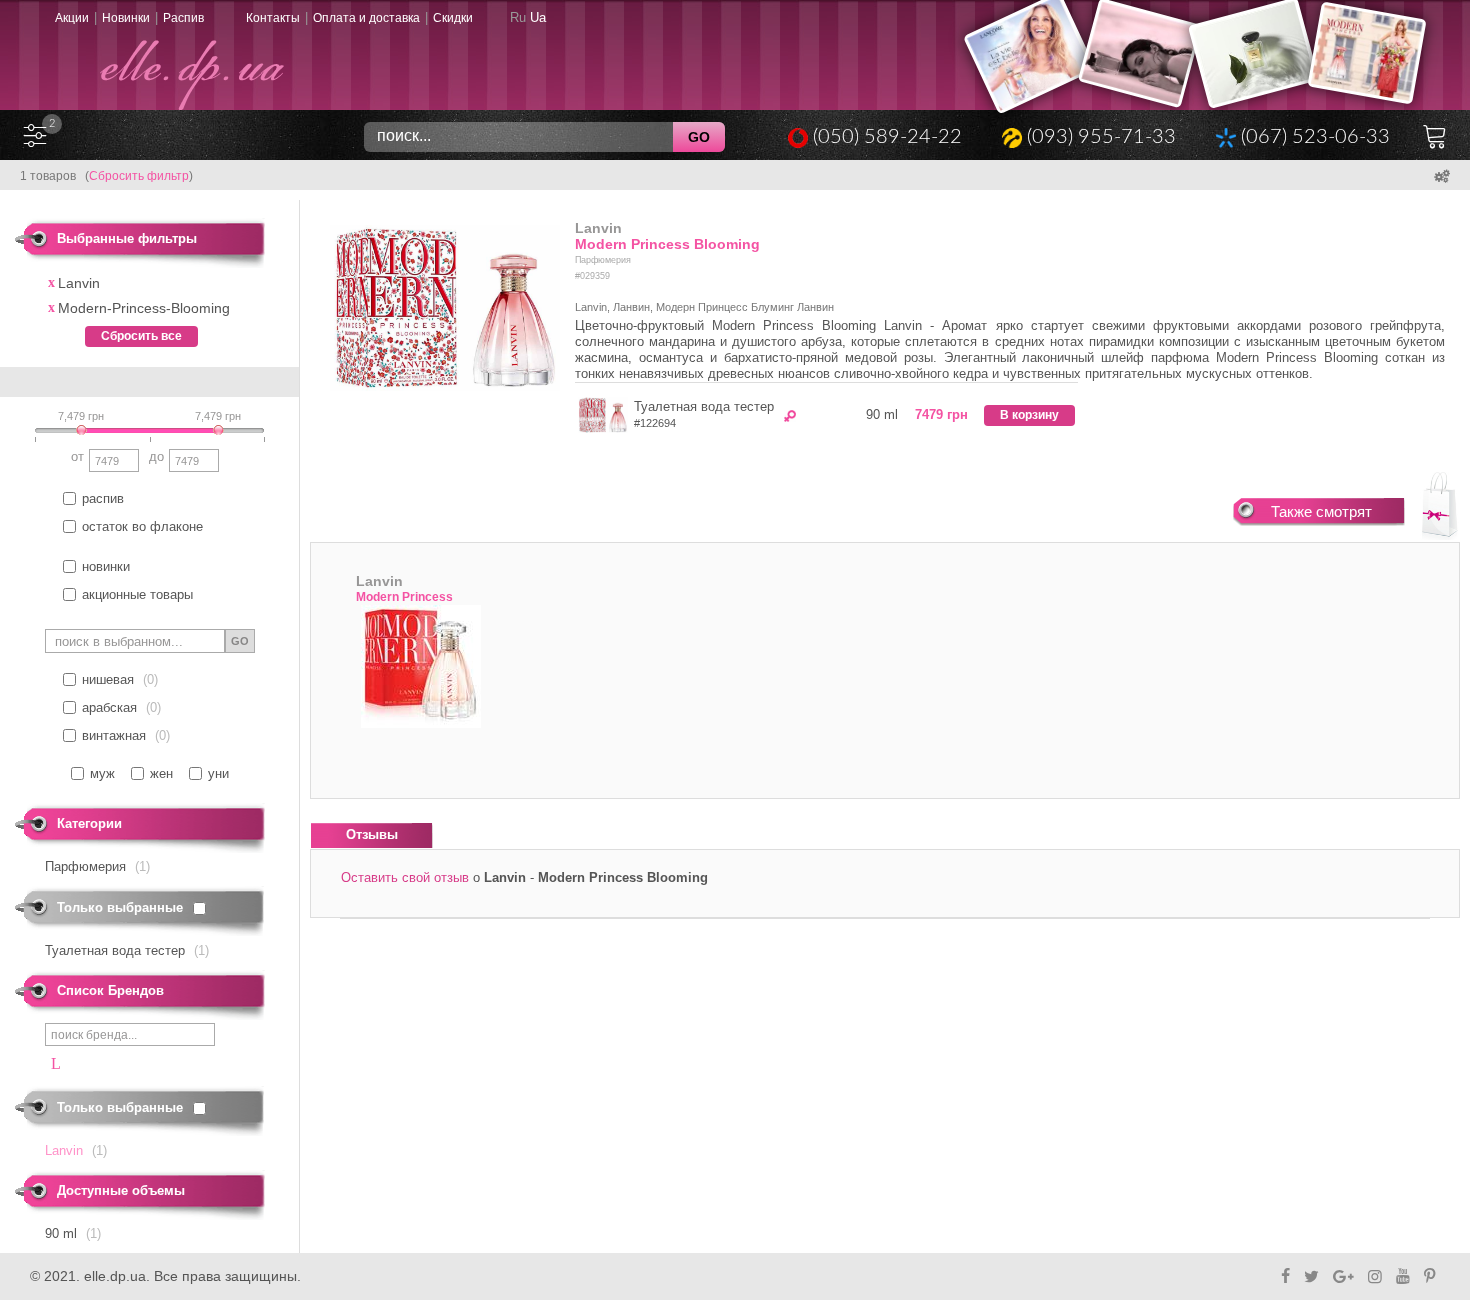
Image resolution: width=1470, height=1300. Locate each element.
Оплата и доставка (366, 18)
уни (218, 773)
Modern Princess (404, 597)
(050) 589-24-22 (887, 137)
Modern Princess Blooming (667, 244)
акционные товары (137, 594)
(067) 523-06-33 (1315, 137)
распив (103, 498)
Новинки (126, 18)
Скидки (453, 18)
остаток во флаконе (142, 526)
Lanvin (598, 228)
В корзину (1029, 415)
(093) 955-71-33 (1101, 137)
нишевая (108, 679)
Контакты (273, 18)
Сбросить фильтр (139, 176)
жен (161, 773)
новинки (106, 566)
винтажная (114, 735)
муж (102, 773)
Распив (183, 18)
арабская (109, 707)
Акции (72, 18)
